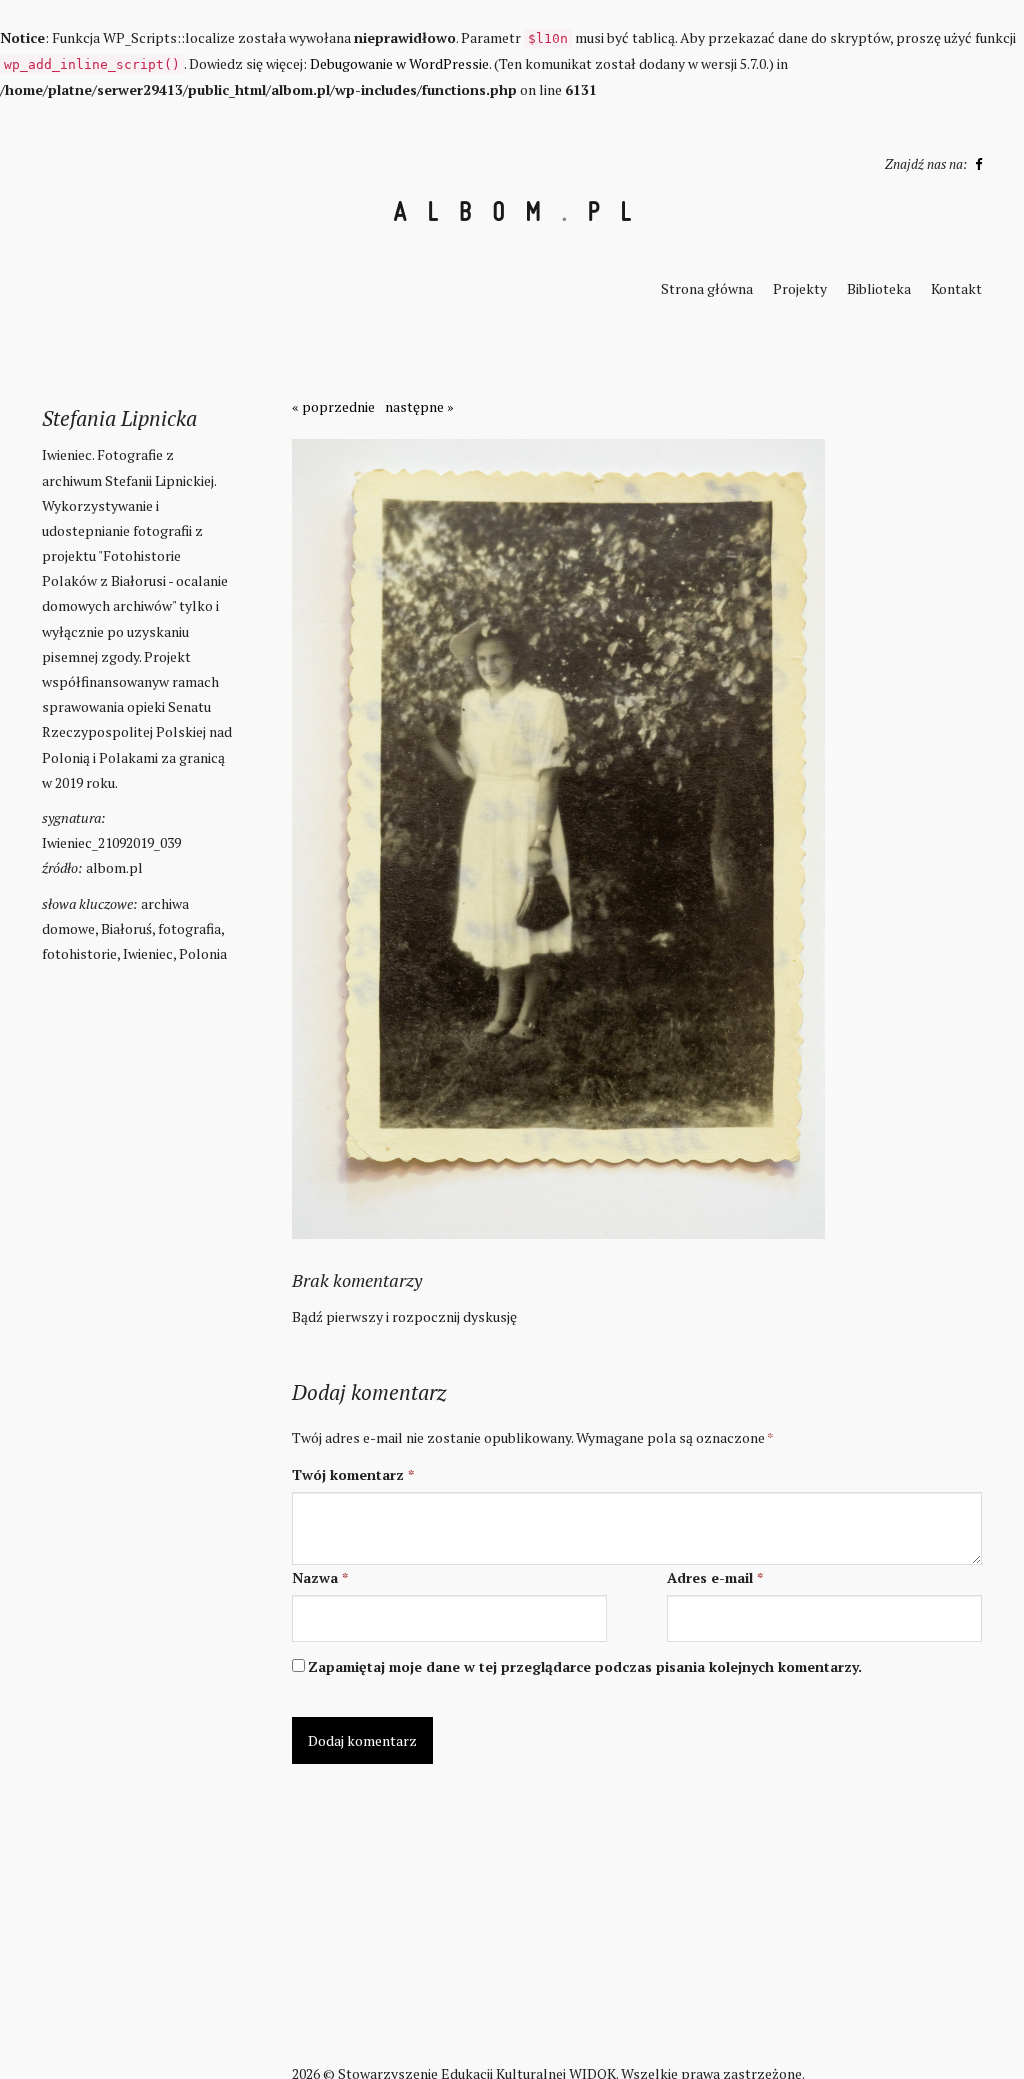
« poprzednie (333, 406)
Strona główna (707, 288)
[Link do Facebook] (976, 164)
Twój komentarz (353, 1474)
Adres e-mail (715, 1577)
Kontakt (956, 288)
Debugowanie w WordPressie (399, 63)
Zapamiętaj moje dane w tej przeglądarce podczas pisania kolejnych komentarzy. (585, 1666)
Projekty (800, 288)
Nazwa (320, 1577)
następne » (419, 406)
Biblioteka (879, 288)
